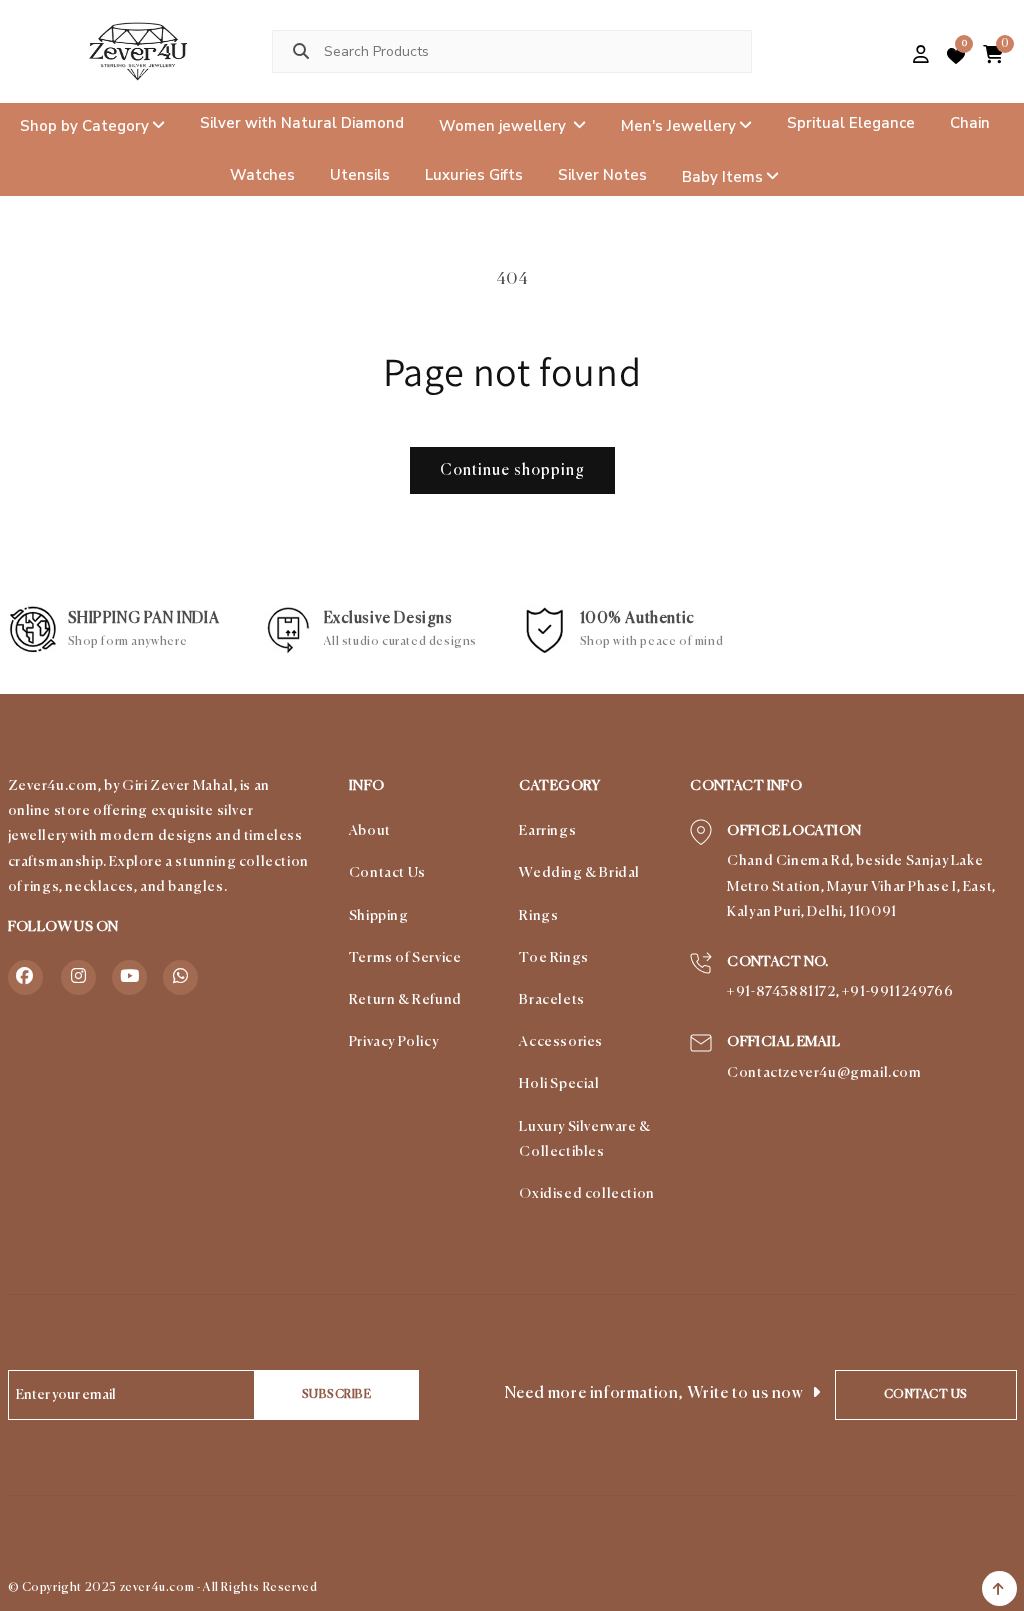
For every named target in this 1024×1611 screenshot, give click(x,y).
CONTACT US (926, 1395)
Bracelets (551, 1000)
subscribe (337, 1395)
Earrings (547, 831)
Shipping (379, 916)
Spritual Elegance (851, 123)
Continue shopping (512, 470)
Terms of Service (405, 958)
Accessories (561, 1042)
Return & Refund (405, 1000)
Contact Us (387, 873)
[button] (887, 56)
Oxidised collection (586, 1194)
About (370, 831)
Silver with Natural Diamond (302, 123)
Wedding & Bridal (579, 873)
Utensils (360, 175)
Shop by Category (84, 125)
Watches (262, 175)
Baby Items (722, 177)
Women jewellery (504, 125)
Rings (538, 916)
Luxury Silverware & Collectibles (584, 1139)
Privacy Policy (393, 1042)
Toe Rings (553, 958)
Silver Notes (602, 175)
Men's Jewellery (678, 125)
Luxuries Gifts (474, 175)
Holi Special (559, 1084)
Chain (970, 123)
